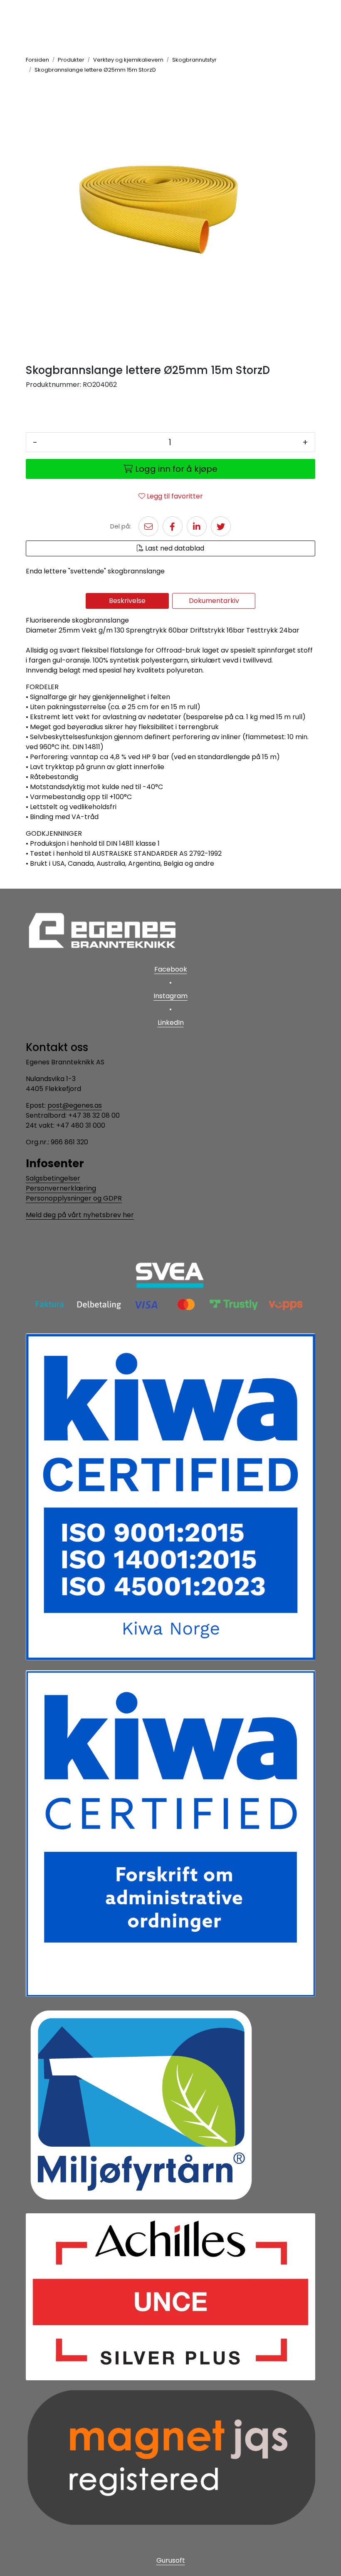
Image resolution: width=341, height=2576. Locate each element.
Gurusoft (171, 2560)
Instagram (170, 996)
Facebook (171, 969)
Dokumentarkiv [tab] (214, 601)
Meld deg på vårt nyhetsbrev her (80, 1215)
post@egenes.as (75, 1105)
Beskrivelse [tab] (127, 601)
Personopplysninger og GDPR (74, 1198)
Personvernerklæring (61, 1188)
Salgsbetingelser (53, 1178)
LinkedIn (171, 1023)
